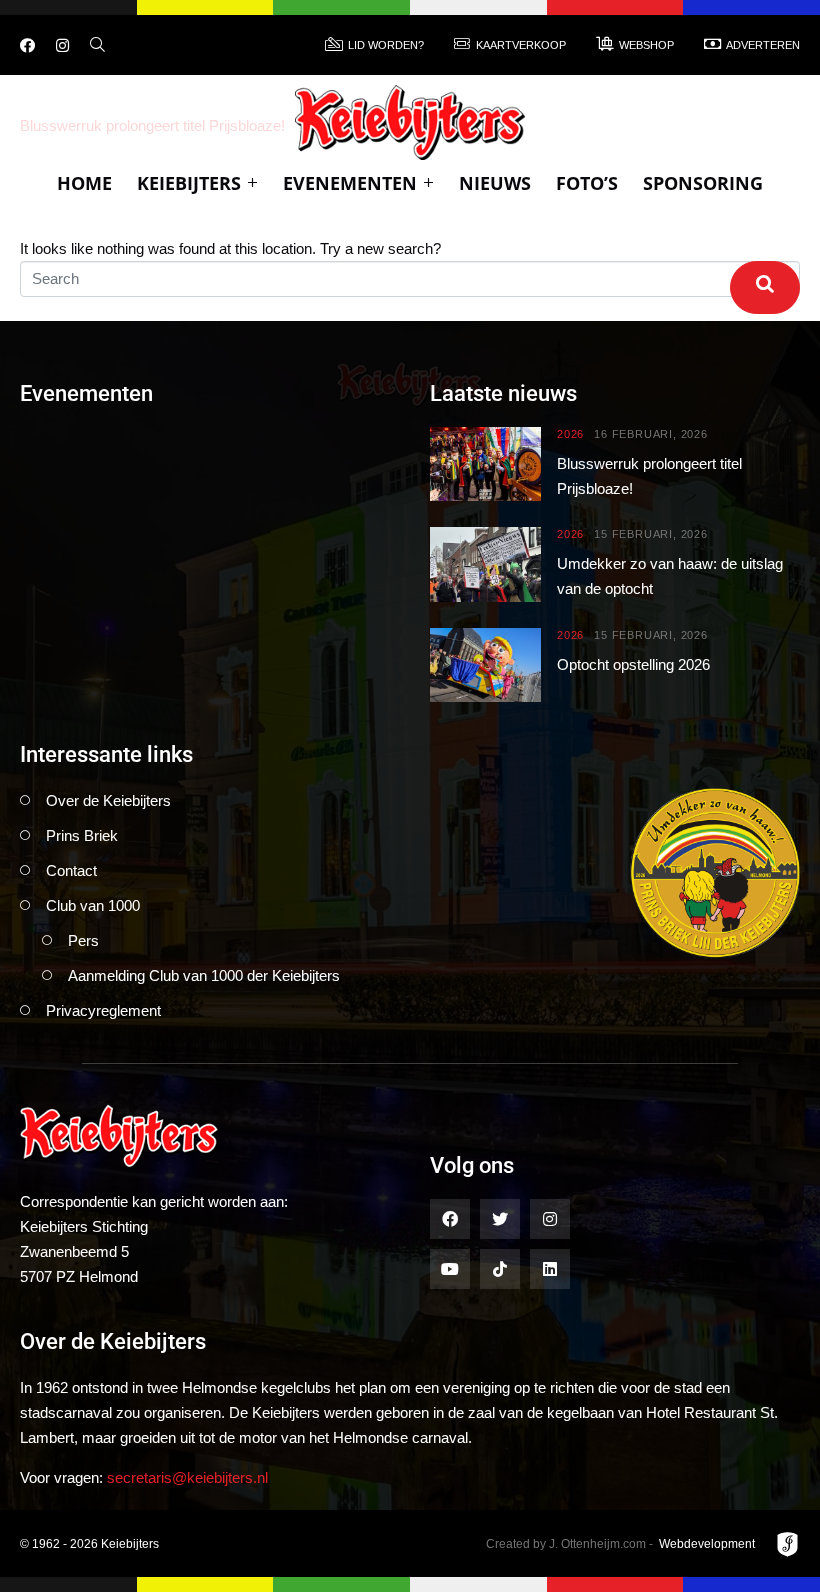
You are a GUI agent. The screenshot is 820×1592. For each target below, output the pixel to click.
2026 (570, 434)
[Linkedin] (550, 1269)
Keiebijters (189, 183)
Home (84, 183)
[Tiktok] (500, 1269)
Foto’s (587, 183)
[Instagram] (62, 45)
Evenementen (350, 183)
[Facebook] (27, 45)
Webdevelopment (707, 1544)
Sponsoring (703, 183)
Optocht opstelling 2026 (633, 664)
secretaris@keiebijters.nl (187, 1477)
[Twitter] (500, 1219)
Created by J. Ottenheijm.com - (569, 1544)
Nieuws (495, 183)
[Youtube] (450, 1269)
